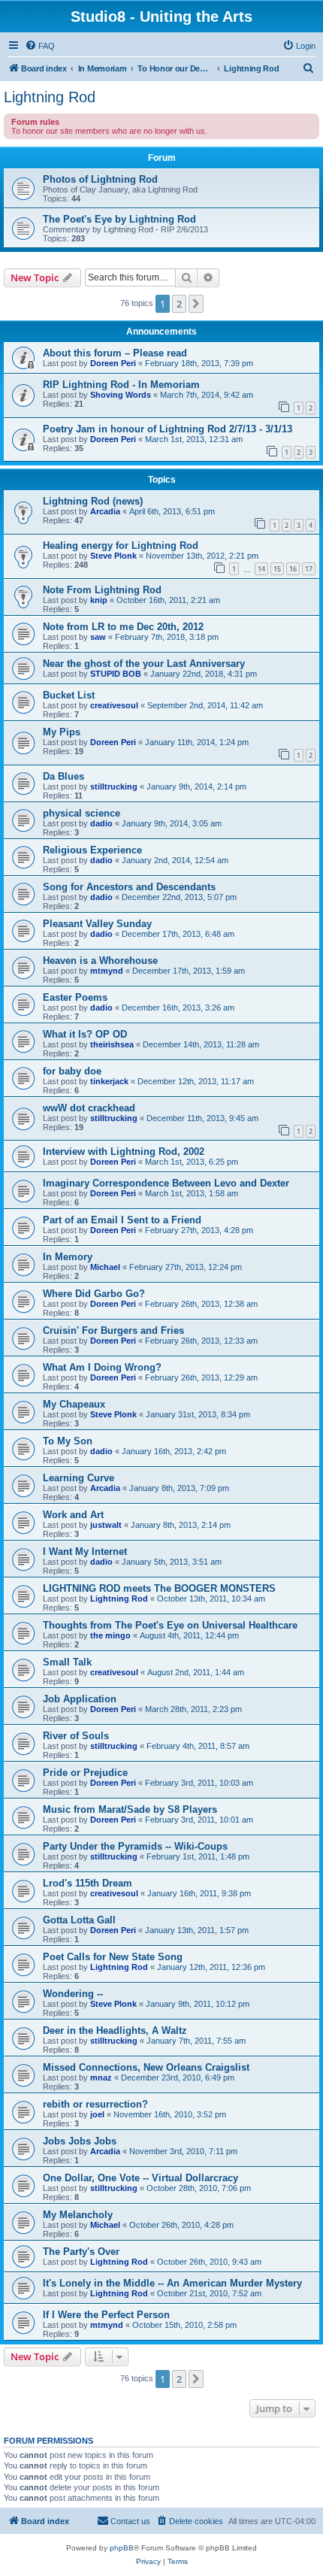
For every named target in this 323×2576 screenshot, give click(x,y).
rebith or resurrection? (95, 2104)
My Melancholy (78, 2215)
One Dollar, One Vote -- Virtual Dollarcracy (140, 2178)
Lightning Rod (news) (93, 501)
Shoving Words (121, 395)
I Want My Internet (85, 1552)
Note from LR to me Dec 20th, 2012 (123, 627)
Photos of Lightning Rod (100, 179)
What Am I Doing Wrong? (102, 1367)
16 (293, 569)
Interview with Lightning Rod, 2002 (124, 1152)
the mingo (110, 1635)
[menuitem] (40, 46)
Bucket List (69, 695)
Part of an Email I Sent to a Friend (122, 1220)
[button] (196, 304)
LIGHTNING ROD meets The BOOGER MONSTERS (159, 1588)
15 (277, 569)
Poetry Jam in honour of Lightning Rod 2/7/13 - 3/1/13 (168, 429)
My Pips (62, 732)
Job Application (80, 1699)
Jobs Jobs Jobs (80, 2141)
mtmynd (107, 971)
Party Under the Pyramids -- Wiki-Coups (135, 1846)
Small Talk (67, 1662)
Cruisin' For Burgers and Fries (113, 1330)
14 (261, 569)
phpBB (122, 2548)
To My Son (68, 1441)
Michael (105, 1267)
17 (309, 569)
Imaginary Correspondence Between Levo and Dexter (166, 1183)
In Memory (68, 1257)
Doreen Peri (113, 363)
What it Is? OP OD (85, 1034)
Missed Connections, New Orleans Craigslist (146, 2067)
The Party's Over (81, 2252)
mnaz (101, 2077)
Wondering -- (73, 1994)
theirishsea (112, 1044)
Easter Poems (75, 997)
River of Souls (76, 1736)
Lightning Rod (50, 97)
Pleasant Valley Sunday (97, 924)
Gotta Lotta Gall (79, 1920)
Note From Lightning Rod (102, 590)
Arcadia (105, 511)
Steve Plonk (113, 556)
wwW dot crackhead (89, 1108)
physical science (82, 813)
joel (97, 2114)
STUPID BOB (116, 674)
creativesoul (114, 705)
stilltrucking (114, 786)
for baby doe (72, 1071)
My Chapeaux (74, 1404)
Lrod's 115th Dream (88, 1883)
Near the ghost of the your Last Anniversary (144, 664)
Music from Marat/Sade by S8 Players (130, 1809)
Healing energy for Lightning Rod (121, 546)
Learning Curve (78, 1478)
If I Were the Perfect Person (106, 2315)
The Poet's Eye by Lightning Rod (119, 219)
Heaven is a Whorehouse (100, 961)
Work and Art (73, 1515)
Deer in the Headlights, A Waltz (115, 2030)
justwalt (106, 1525)
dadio (101, 823)
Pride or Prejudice (85, 1773)
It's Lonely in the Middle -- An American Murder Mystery (172, 2283)
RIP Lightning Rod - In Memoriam (121, 385)
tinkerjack (109, 1081)
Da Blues (63, 776)
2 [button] (179, 304)
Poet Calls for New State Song (113, 1957)
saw (98, 637)
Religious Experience (92, 850)
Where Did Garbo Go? (94, 1294)
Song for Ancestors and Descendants (129, 887)
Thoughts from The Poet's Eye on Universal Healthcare (170, 1625)
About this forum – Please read (115, 353)
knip (99, 600)
